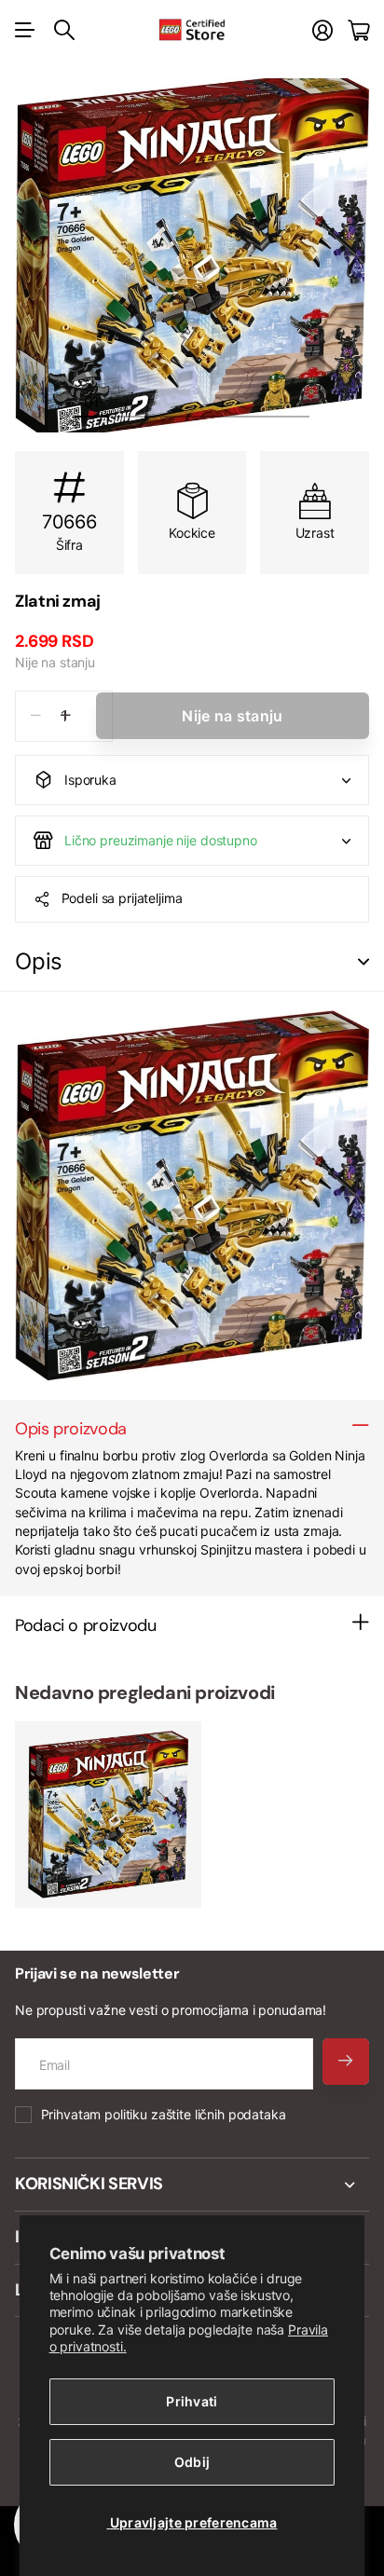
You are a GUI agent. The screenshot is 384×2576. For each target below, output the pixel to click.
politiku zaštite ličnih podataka (195, 2114)
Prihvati (192, 2401)
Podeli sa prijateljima (122, 898)
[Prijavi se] (322, 30)
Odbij (192, 2462)
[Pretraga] (64, 30)
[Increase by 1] (66, 716)
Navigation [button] (25, 30)
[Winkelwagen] (358, 30)
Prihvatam (164, 2114)
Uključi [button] (363, 962)
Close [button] (192, 2185)
